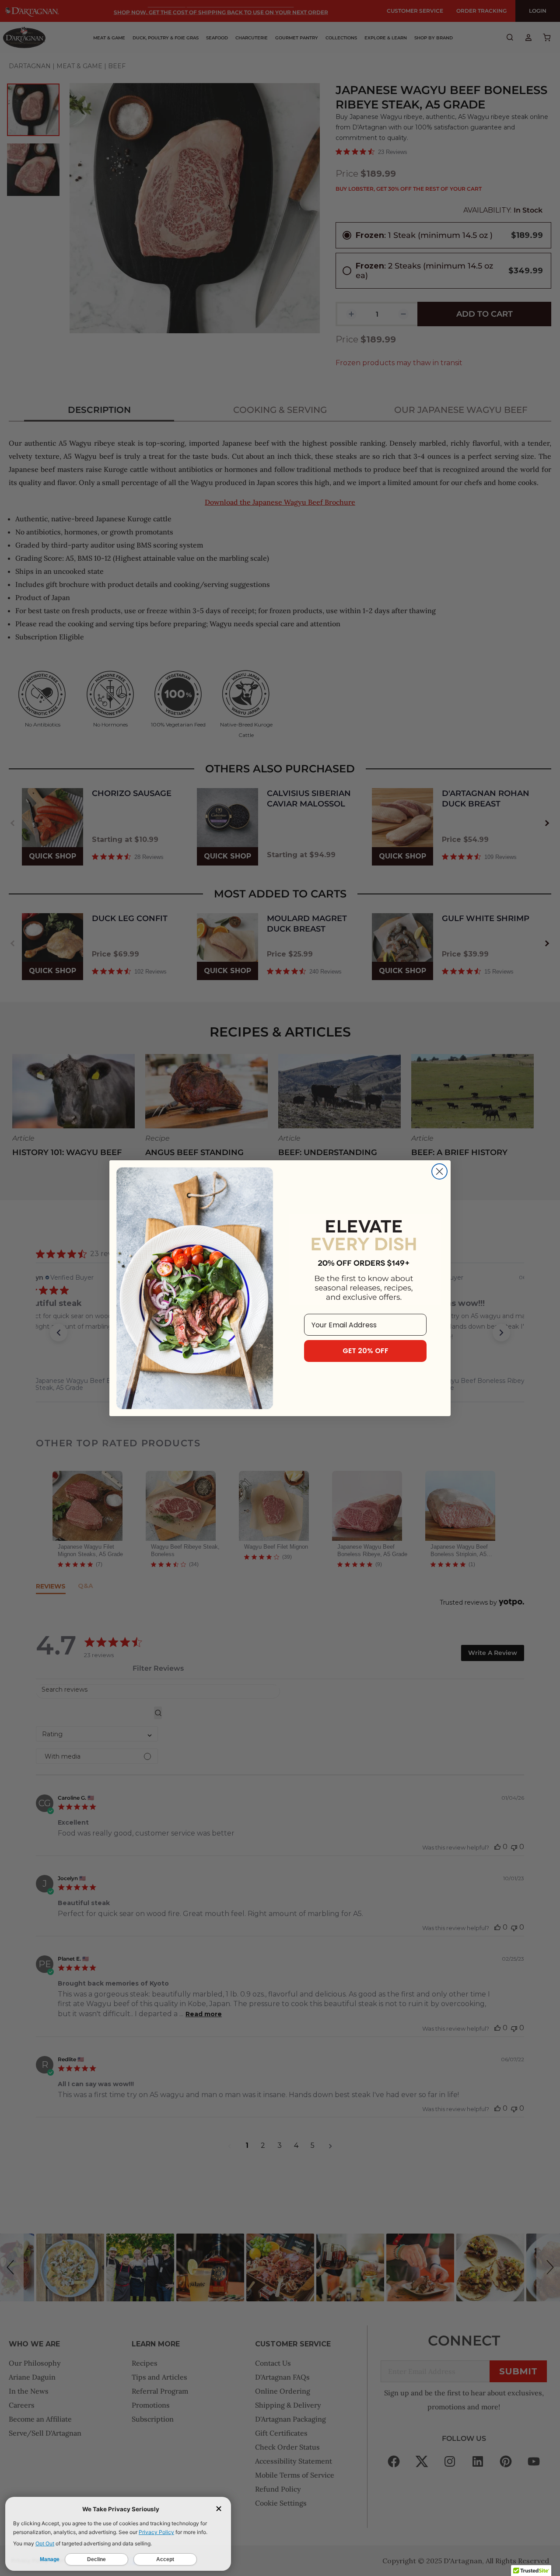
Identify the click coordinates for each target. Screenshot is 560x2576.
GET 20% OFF (366, 1351)
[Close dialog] (439, 1171)
